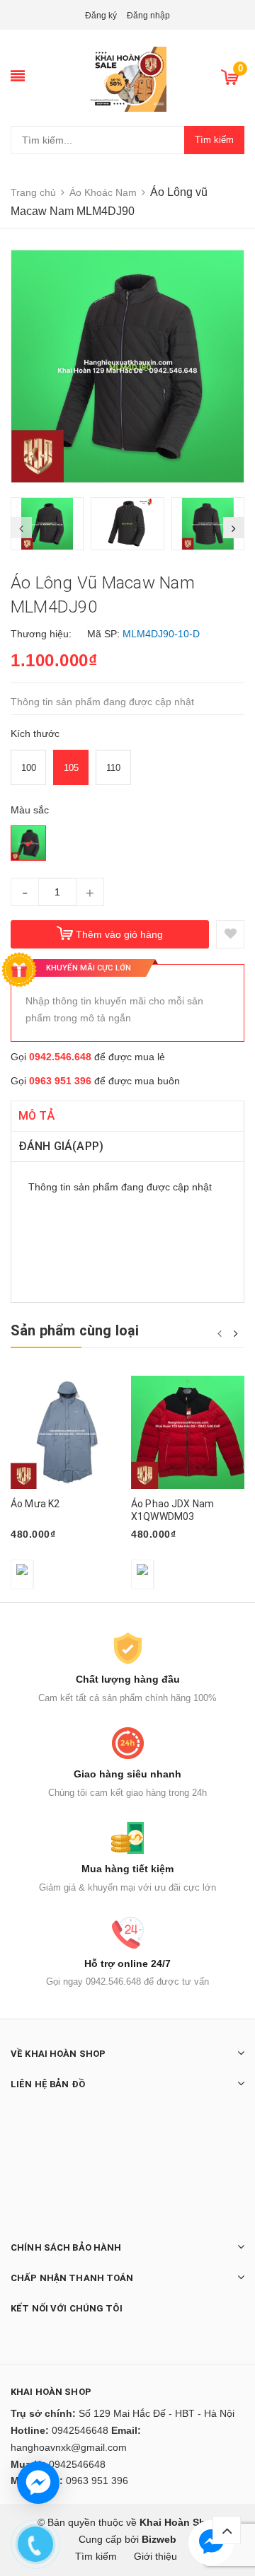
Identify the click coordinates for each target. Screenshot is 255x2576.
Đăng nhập (148, 16)
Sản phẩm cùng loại (75, 1330)
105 (71, 768)
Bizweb (159, 2539)
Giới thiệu (155, 2556)
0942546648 (80, 2430)
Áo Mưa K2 (35, 1504)
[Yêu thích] (230, 934)
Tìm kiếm (214, 140)
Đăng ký (101, 16)
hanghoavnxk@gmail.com (69, 2447)
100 (29, 768)
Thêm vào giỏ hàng (119, 934)
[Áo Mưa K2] (67, 1432)
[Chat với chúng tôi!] (38, 2483)
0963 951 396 (60, 1081)
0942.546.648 (60, 1057)
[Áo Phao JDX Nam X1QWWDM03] (188, 1432)
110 (113, 768)
